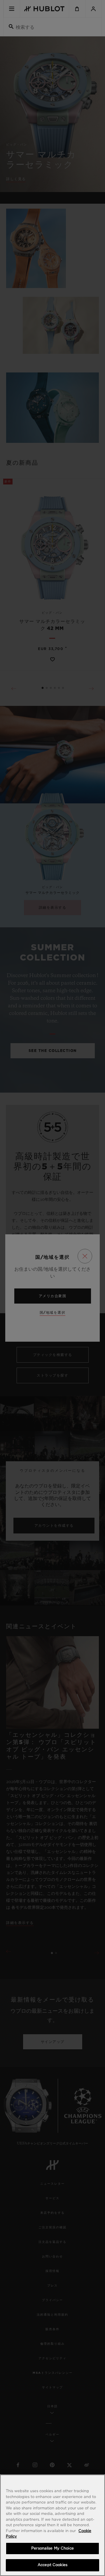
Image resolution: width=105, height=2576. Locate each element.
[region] (52, 2525)
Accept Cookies (52, 2565)
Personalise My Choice (52, 2549)
